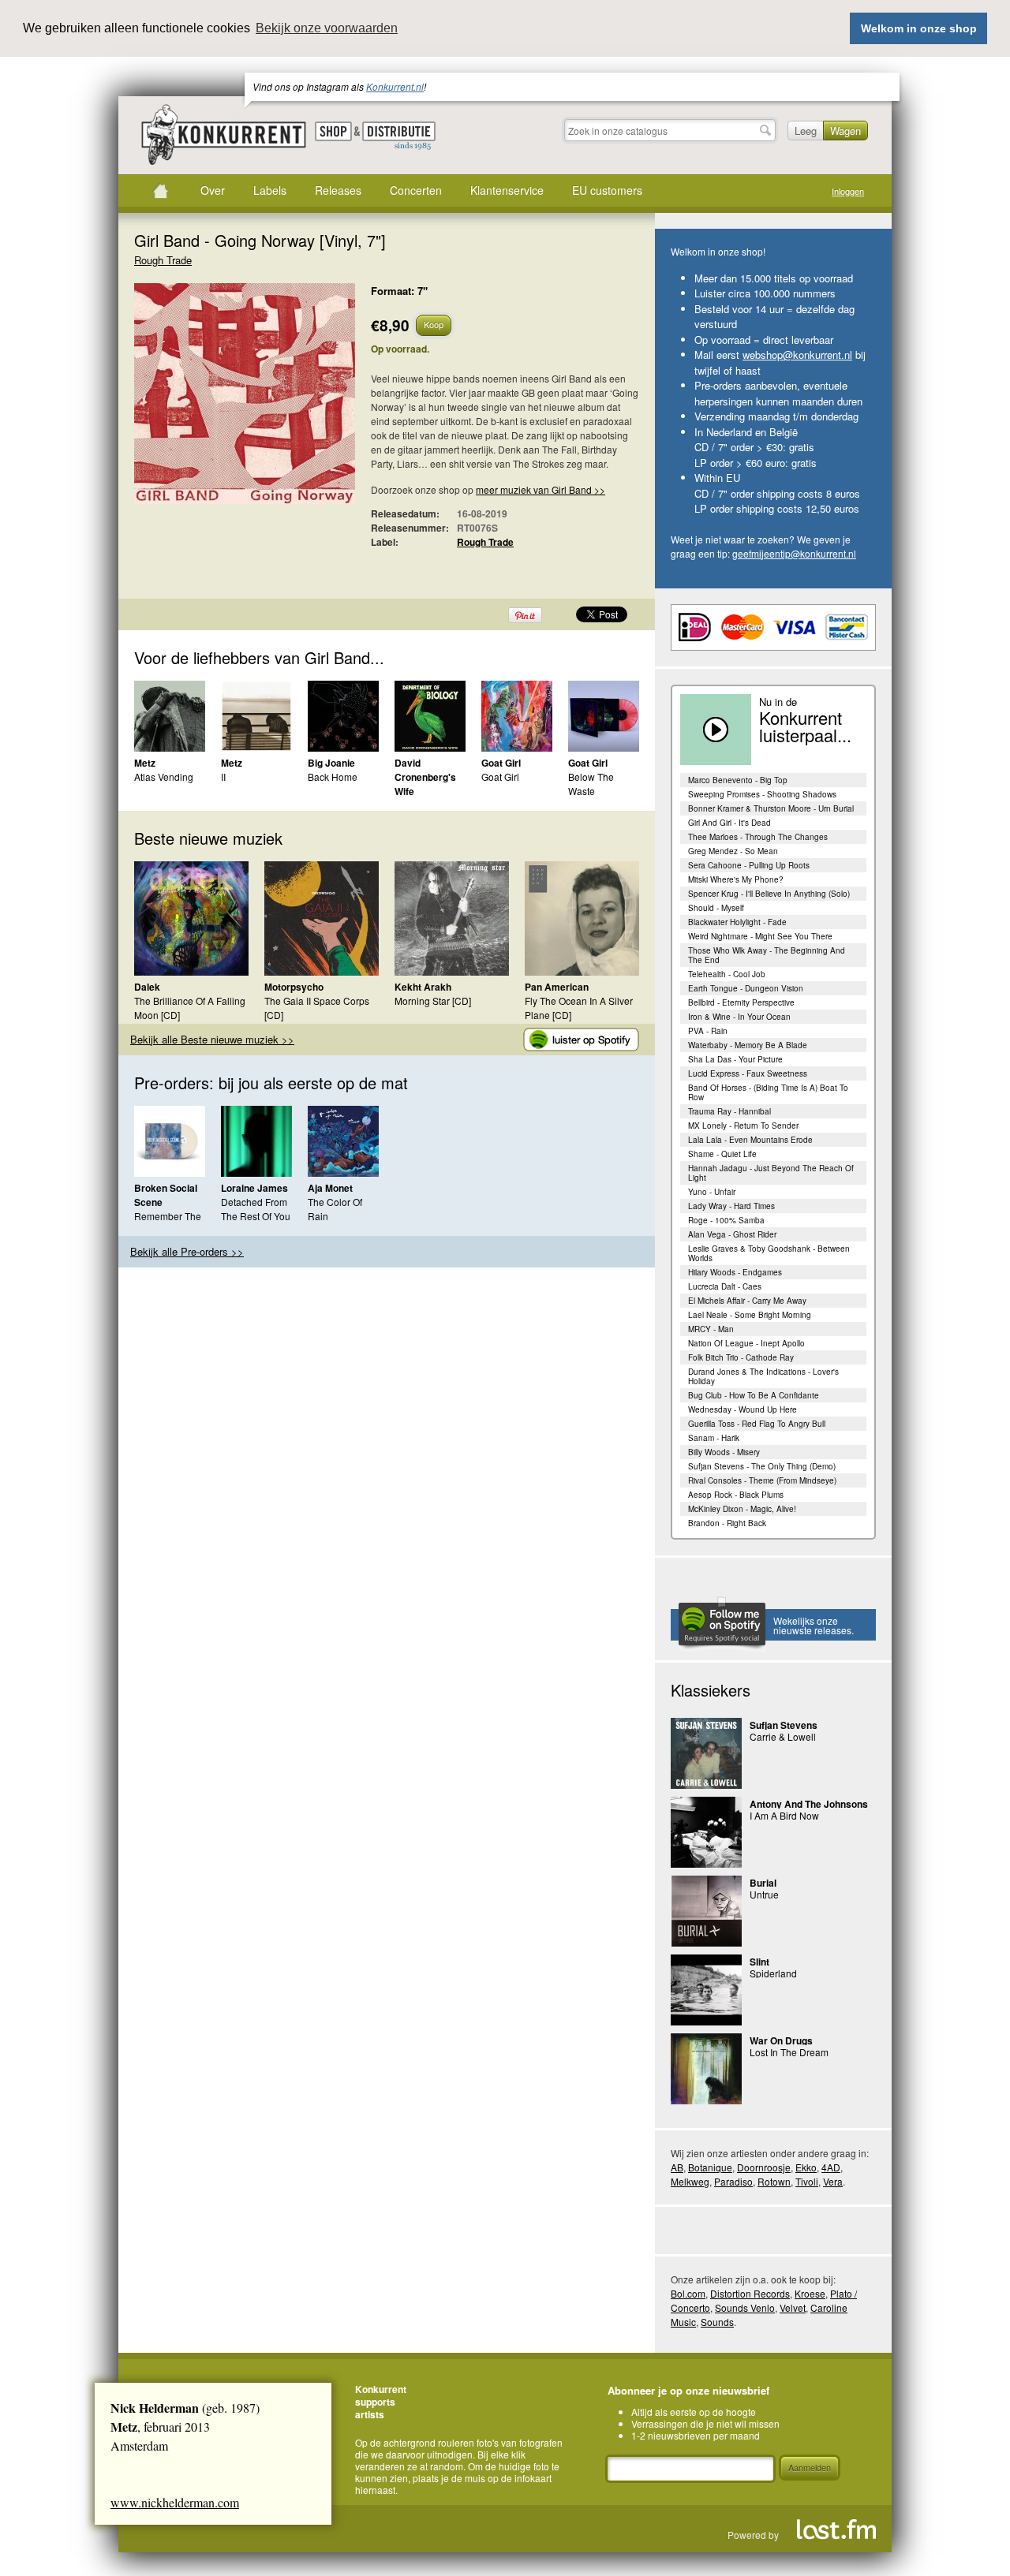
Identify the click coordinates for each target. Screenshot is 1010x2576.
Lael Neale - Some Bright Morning (750, 1315)
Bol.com (688, 2293)
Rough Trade (163, 260)
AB (677, 2167)
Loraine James (254, 1188)
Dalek (147, 987)
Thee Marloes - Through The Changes (758, 837)
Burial (763, 1883)
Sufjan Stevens (784, 1725)
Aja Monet (330, 1188)
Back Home (333, 777)
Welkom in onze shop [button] (919, 28)
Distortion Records (750, 2293)
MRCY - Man (711, 1329)
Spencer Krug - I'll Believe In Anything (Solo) (769, 894)
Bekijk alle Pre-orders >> (187, 1251)
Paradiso (733, 2181)
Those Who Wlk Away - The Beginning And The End (767, 955)
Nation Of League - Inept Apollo (746, 1343)
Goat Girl (501, 763)
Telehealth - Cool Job (727, 974)
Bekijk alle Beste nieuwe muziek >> (212, 1039)
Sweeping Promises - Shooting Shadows (762, 794)
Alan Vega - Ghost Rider (732, 1234)
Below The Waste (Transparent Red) (595, 798)
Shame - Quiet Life (722, 1154)
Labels (270, 190)
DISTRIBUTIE (399, 136)
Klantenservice (507, 190)
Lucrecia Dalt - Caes (725, 1286)
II (223, 777)
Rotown (774, 2181)
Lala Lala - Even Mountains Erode (750, 1140)
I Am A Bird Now (784, 1815)
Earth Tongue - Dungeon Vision (746, 988)
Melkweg (690, 2181)
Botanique (710, 2167)
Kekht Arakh (423, 987)
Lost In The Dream (789, 2052)
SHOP (333, 131)
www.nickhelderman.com (175, 2502)
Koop (434, 324)
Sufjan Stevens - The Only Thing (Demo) (762, 1466)
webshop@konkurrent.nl (797, 355)
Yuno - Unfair (712, 1192)
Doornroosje (764, 2167)
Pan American (557, 987)
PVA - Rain (708, 1031)
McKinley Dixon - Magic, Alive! (742, 1509)
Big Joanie (331, 763)
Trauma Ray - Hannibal (729, 1111)
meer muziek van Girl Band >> (541, 489)
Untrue (764, 1894)
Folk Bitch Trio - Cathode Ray (741, 1357)
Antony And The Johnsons (809, 1804)
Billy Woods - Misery (724, 1452)
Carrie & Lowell (783, 1736)
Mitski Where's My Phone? (736, 879)
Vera (833, 2181)
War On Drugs (781, 2040)
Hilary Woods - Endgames (735, 1272)
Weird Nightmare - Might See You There (760, 936)
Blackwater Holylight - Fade (737, 922)
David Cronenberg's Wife (425, 777)
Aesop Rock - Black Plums (736, 1495)
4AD (831, 2167)
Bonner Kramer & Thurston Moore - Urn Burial (771, 808)
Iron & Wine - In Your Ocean (739, 1017)
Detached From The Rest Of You (256, 1209)
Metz (145, 763)
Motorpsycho (294, 987)
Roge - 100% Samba (726, 1220)
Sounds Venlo (745, 2307)
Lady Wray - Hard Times (731, 1206)
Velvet (793, 2307)
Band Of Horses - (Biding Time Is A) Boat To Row (768, 1092)
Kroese (810, 2293)
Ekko (806, 2167)
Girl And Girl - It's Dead (729, 823)
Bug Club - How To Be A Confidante (754, 1395)
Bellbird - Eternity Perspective (741, 1002)
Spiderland (773, 1973)
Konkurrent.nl (395, 86)
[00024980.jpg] (221, 401)
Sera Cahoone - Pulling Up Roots (749, 865)
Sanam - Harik (714, 1438)
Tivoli (807, 2181)
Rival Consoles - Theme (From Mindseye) (762, 1480)
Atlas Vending (164, 777)
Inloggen (848, 191)
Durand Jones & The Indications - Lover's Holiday (763, 1376)
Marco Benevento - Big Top (738, 780)
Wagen (845, 131)
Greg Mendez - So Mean (733, 851)
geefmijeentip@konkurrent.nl (794, 553)
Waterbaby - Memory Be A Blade (748, 1045)
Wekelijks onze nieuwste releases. (814, 1625)
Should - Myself (716, 908)
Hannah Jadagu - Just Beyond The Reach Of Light (771, 1173)
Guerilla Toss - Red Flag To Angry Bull (757, 1424)
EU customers (607, 190)
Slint (759, 1962)
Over (213, 190)
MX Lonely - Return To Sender (743, 1126)
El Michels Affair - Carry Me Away (747, 1301)
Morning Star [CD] (433, 1001)
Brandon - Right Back (727, 1523)
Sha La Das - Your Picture (735, 1059)
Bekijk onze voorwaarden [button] (327, 28)
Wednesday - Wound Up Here (743, 1409)
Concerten (416, 190)
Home (160, 191)
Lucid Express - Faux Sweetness (748, 1073)
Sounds (717, 2322)
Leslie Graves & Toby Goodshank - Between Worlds (769, 1253)
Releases (338, 190)
